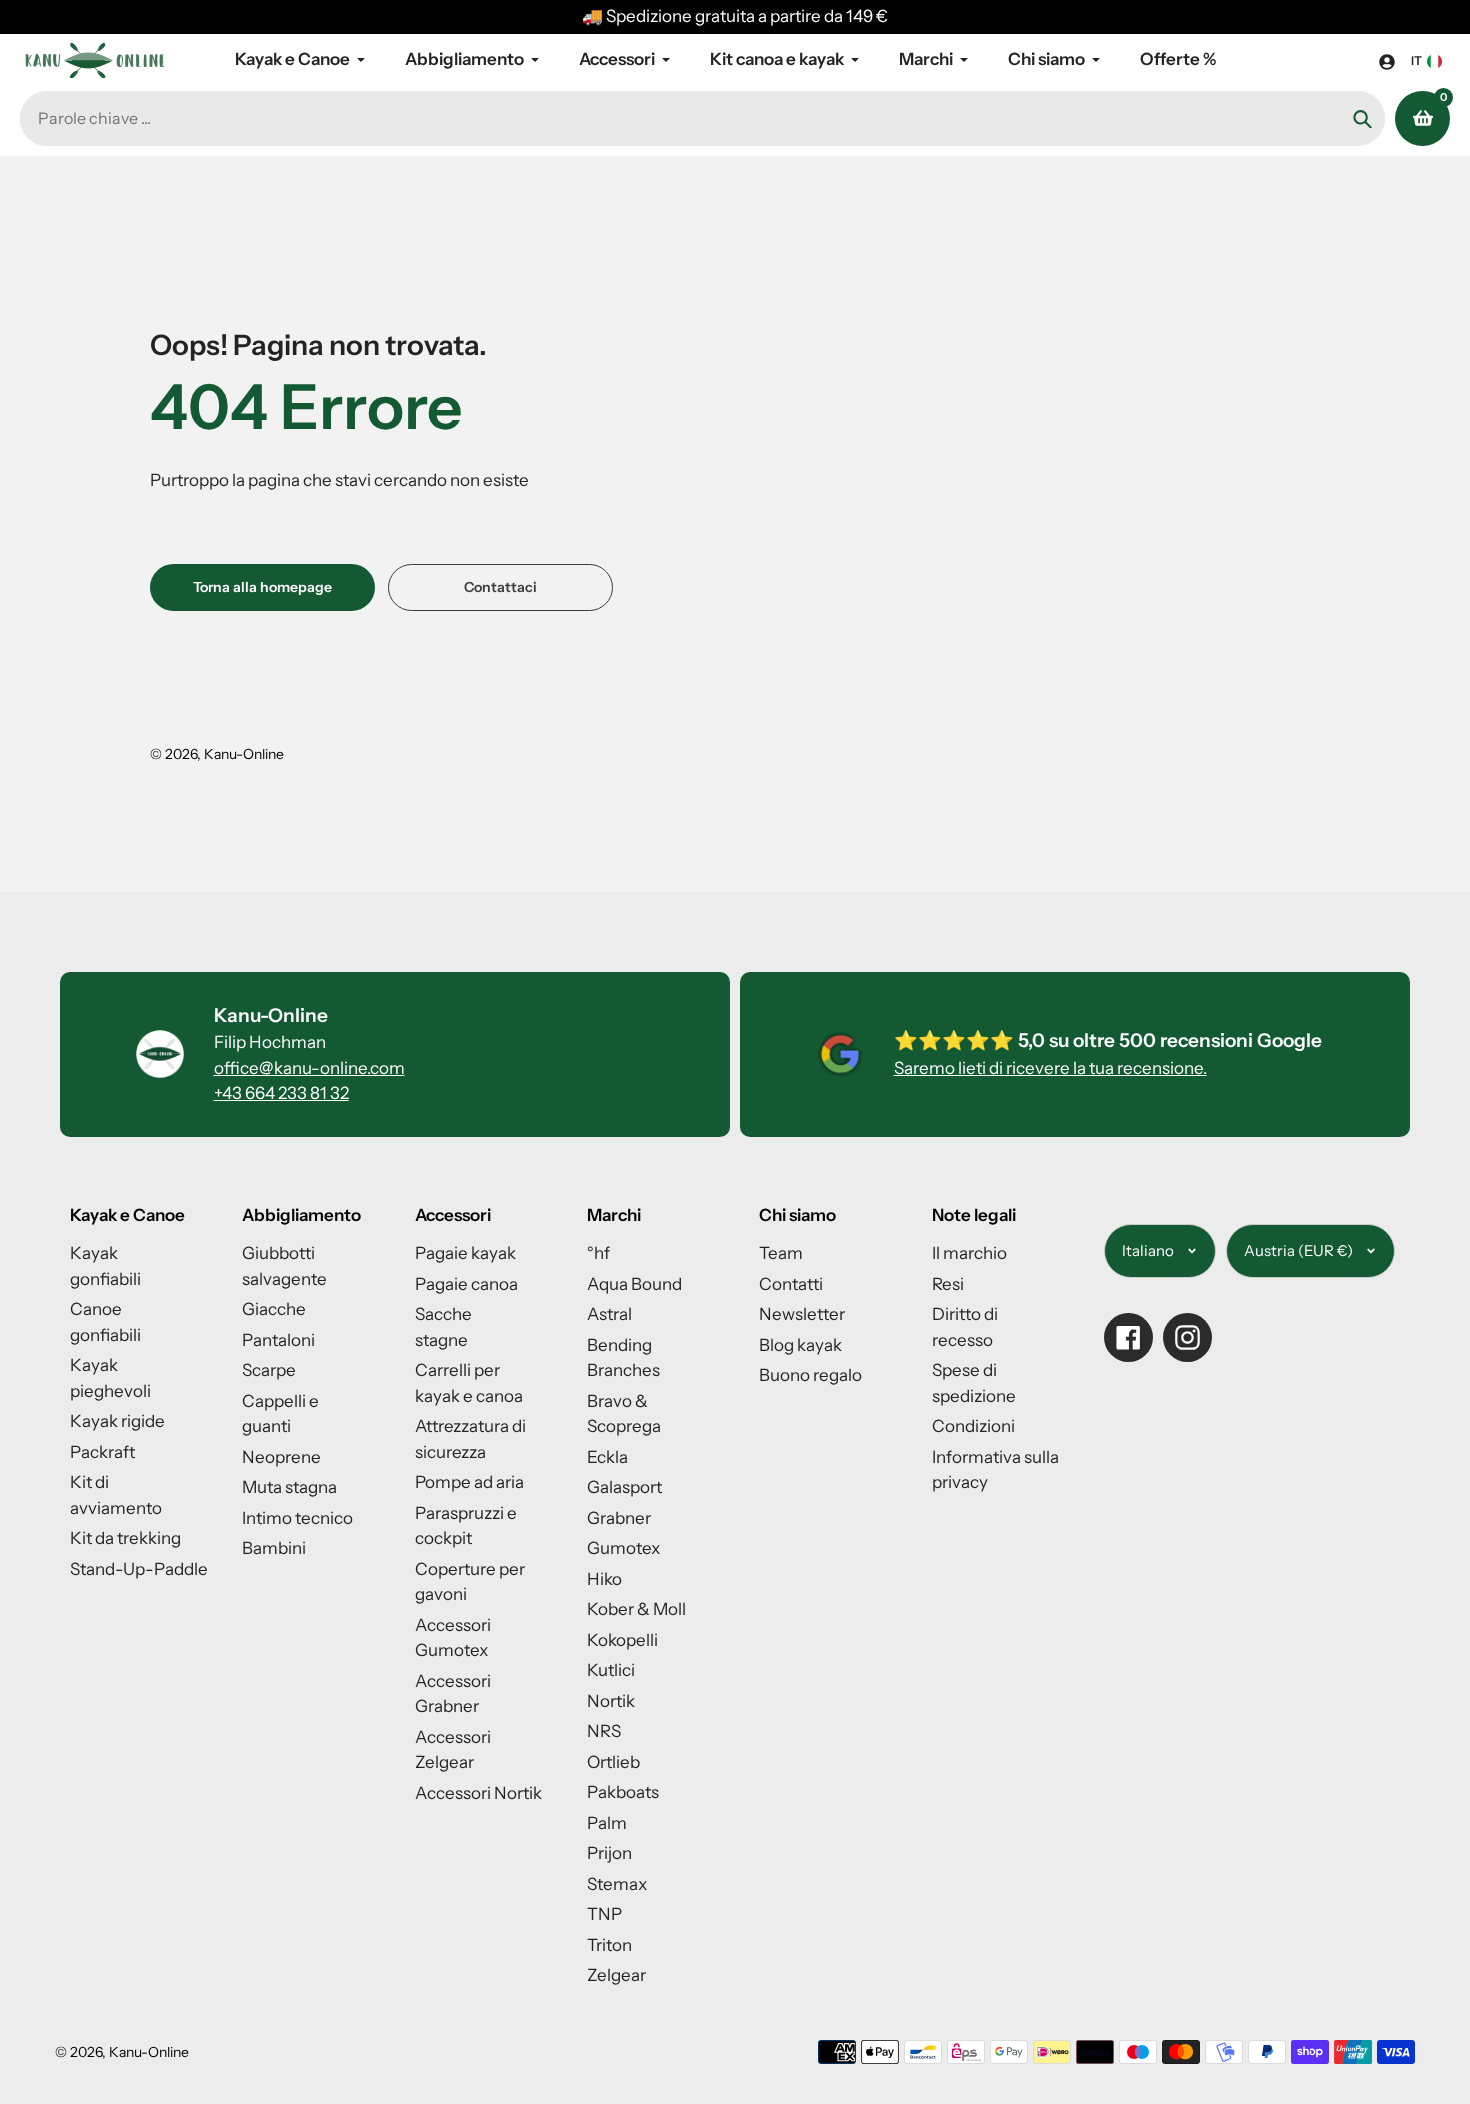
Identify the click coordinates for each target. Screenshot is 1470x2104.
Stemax (617, 1884)
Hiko (604, 1579)
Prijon (609, 1853)
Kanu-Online (244, 754)
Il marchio (969, 1253)
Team (781, 1253)
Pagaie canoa (466, 1284)
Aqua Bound (634, 1284)
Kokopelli (622, 1640)
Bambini (274, 1548)
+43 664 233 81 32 (281, 1093)
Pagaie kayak (465, 1253)
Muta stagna (289, 1487)
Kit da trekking (125, 1538)
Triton (609, 1945)
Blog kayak (800, 1345)
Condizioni (973, 1426)
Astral (609, 1314)
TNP (604, 1914)
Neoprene (281, 1457)
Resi (948, 1284)
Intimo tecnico (297, 1518)
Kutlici (611, 1670)
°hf (598, 1253)
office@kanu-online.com (309, 1068)
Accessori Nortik (478, 1793)
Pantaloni (278, 1340)
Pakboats (623, 1792)
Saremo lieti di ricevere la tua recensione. (1050, 1068)
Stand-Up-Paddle (139, 1569)
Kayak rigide (117, 1421)
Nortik (611, 1701)
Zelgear (616, 1975)
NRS (604, 1731)
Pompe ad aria (469, 1482)
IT (1416, 60)
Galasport (624, 1487)
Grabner (619, 1518)
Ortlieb (613, 1762)
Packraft (102, 1452)
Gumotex (623, 1548)
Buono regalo (810, 1375)
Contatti (791, 1284)
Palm (607, 1823)
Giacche (274, 1309)
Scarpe (269, 1370)
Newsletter (802, 1314)
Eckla (607, 1457)
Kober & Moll (636, 1609)
